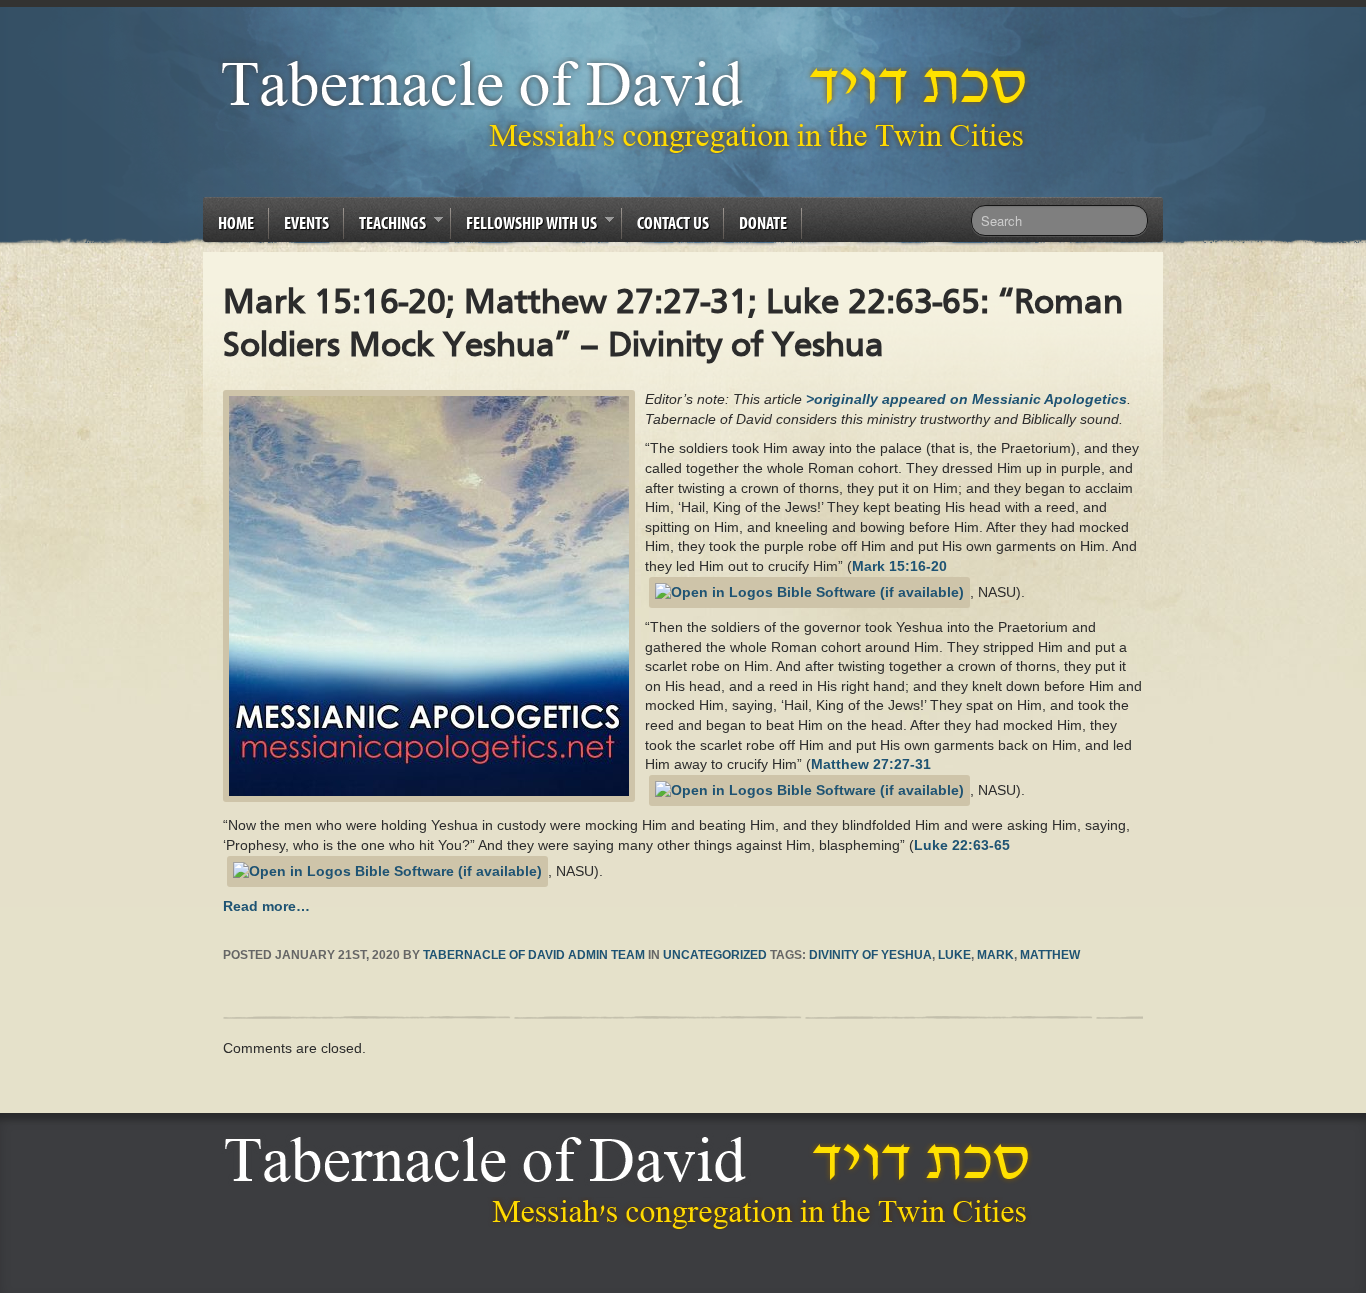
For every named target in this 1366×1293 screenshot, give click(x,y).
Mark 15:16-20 (899, 566)
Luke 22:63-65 (962, 845)
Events (306, 222)
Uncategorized (715, 955)
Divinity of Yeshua (870, 955)
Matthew (1050, 955)
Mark (995, 955)
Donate (763, 222)
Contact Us (673, 222)
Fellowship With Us (524, 226)
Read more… (266, 906)
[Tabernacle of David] (629, 105)
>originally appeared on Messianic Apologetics (966, 399)
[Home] (632, 1182)
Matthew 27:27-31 (871, 764)
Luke (954, 955)
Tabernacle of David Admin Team (534, 955)
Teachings (385, 226)
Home (236, 222)
